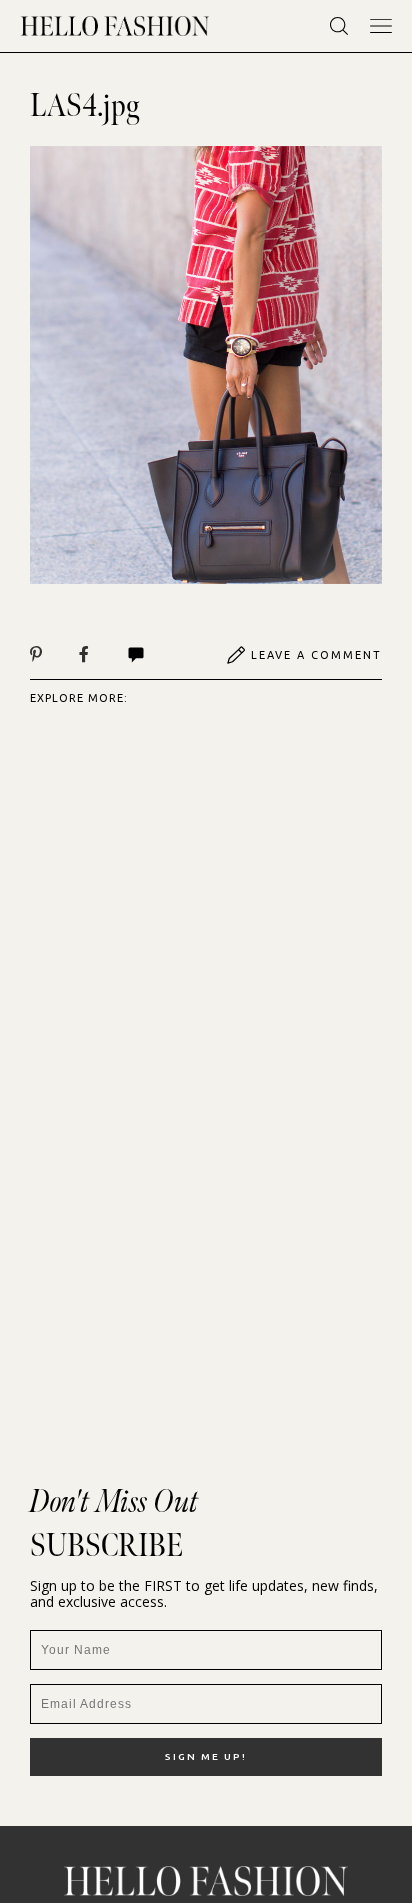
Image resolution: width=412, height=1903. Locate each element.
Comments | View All (157, 655)
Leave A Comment (316, 655)
